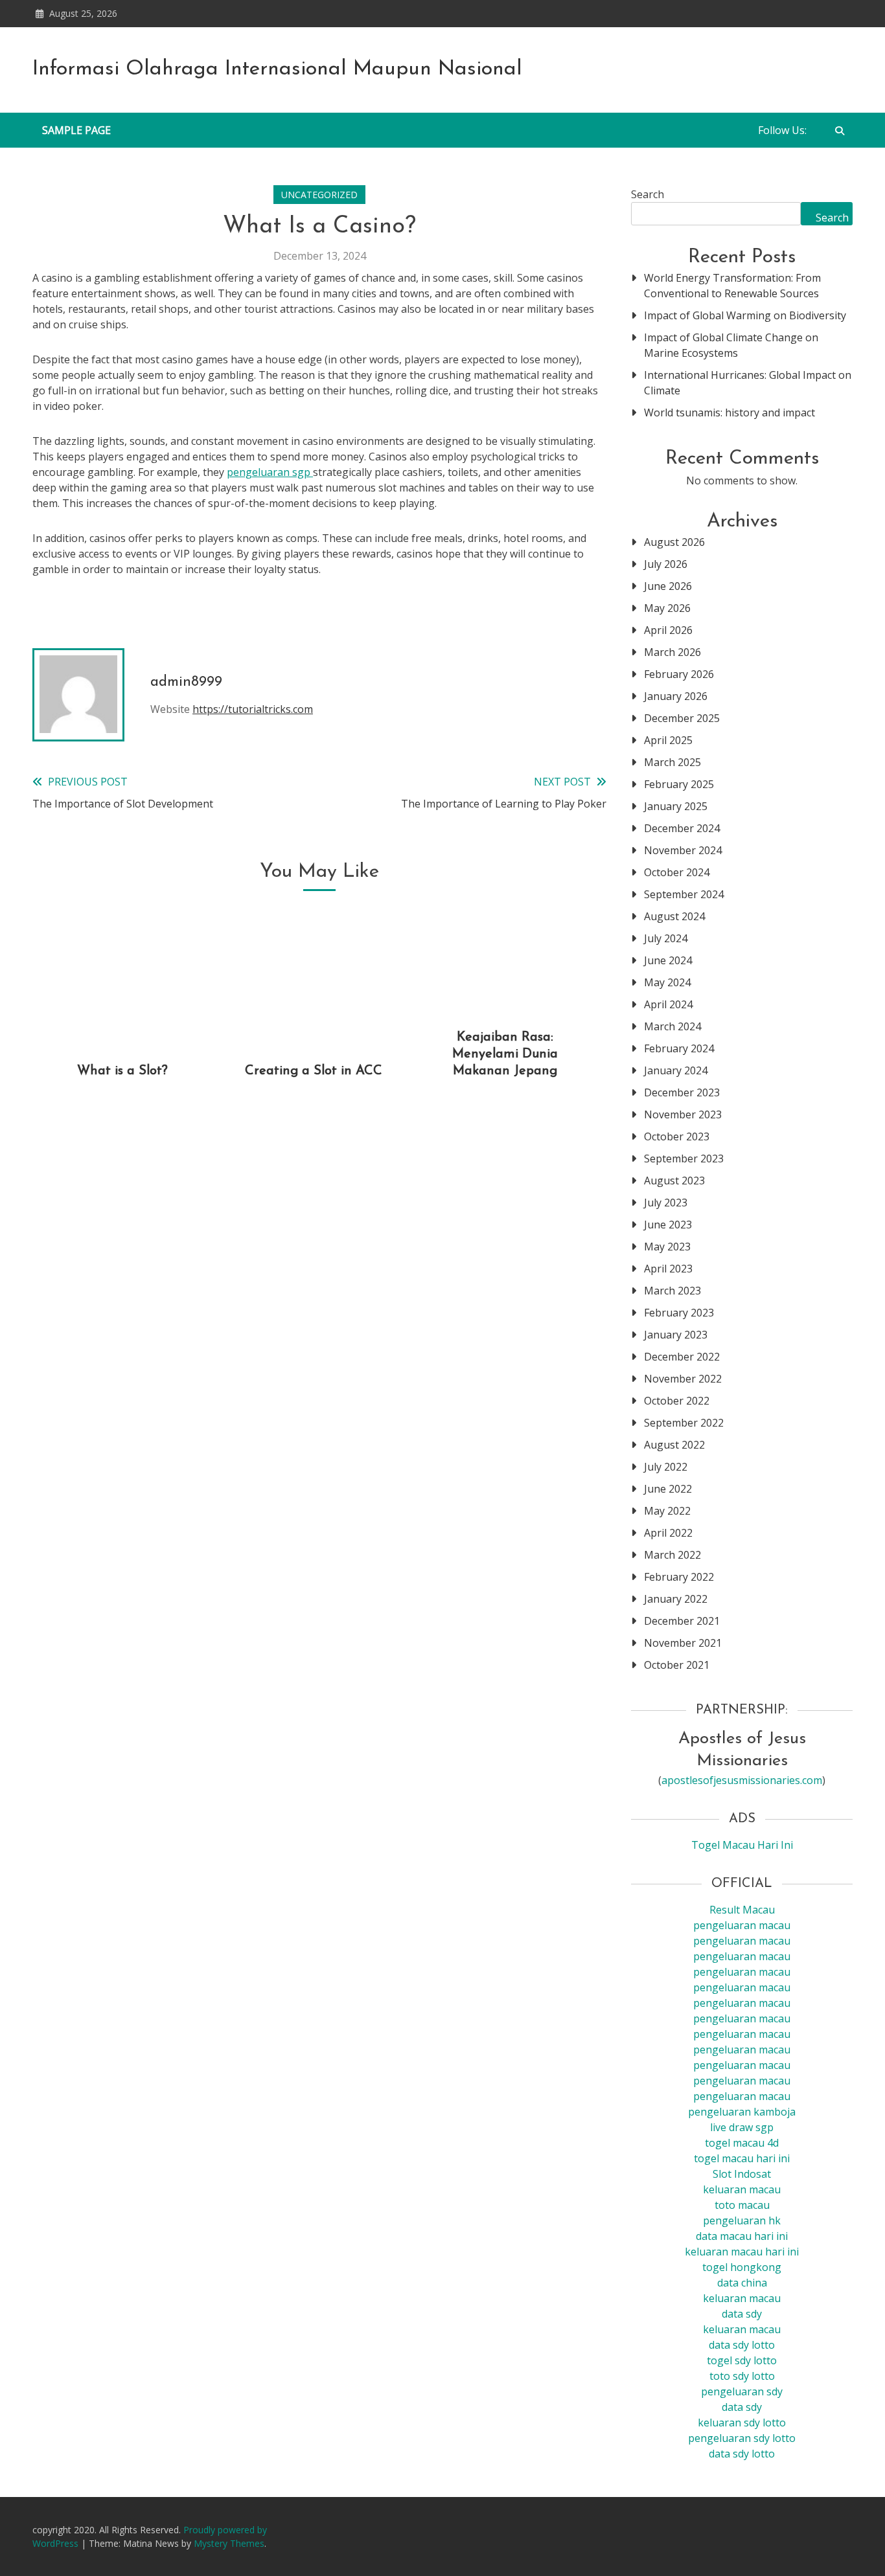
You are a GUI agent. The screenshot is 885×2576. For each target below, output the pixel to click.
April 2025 (668, 740)
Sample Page (76, 130)
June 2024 (668, 960)
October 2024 (677, 872)
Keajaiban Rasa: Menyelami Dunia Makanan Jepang (505, 1054)
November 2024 (683, 850)
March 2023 (672, 1291)
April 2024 (668, 1004)
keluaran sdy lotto (742, 2423)
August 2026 (674, 542)
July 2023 (666, 1203)
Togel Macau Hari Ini (742, 1845)
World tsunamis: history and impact (730, 412)
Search (648, 194)
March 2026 (672, 652)
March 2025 (672, 762)
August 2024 (674, 916)
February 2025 (679, 784)
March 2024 (672, 1026)
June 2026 (668, 586)
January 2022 (676, 1599)
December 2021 (682, 1621)
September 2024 (684, 894)
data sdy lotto (742, 2454)
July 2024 (666, 938)
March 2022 (672, 1555)
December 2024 (682, 828)
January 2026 (676, 696)
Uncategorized (319, 195)
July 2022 (666, 1467)
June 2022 (668, 1489)
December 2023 (682, 1092)
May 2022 (667, 1511)
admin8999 (186, 682)
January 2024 (676, 1070)
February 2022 (679, 1577)
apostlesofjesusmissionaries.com (742, 1780)
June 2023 (668, 1225)
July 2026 (666, 564)
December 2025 (682, 718)
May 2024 (667, 982)
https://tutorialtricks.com (253, 709)
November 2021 (683, 1643)
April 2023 (668, 1269)
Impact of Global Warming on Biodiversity (745, 315)
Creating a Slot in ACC (314, 1071)
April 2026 (668, 630)
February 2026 (679, 674)
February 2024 (679, 1048)
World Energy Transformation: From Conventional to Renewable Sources (732, 286)
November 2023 (683, 1114)
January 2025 (676, 806)
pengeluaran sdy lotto (742, 2438)
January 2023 (676, 1335)
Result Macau (742, 1910)
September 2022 (684, 1423)
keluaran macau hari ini (742, 2252)
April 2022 (668, 1533)
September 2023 (684, 1158)
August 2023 (674, 1181)
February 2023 (679, 1313)
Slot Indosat (742, 2174)
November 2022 (683, 1379)
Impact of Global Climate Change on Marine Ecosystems (731, 345)
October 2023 (677, 1136)
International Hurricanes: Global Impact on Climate (748, 383)
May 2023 (667, 1247)
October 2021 (677, 1665)
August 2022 (674, 1445)
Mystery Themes (229, 2543)
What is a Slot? (122, 1071)
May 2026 (667, 608)
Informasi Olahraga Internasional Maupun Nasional (277, 69)
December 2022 (682, 1357)
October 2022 (677, 1401)
